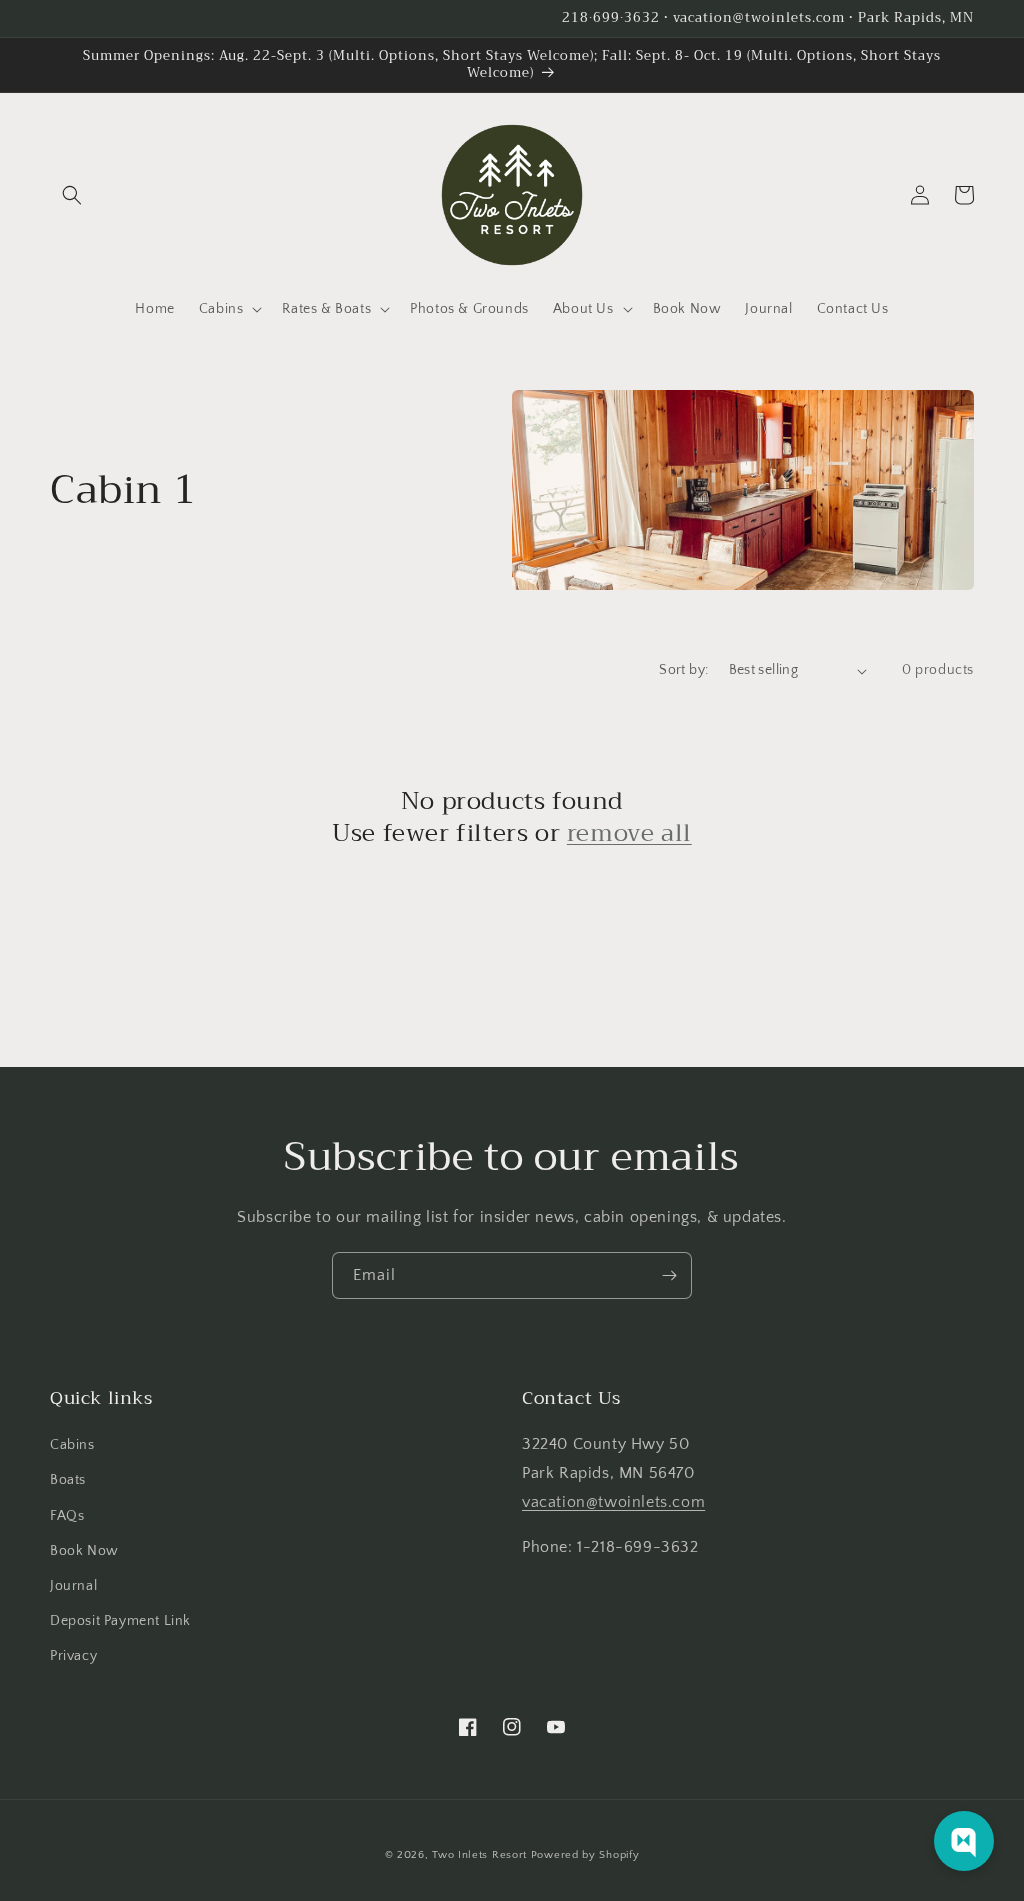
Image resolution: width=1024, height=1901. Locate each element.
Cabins (72, 1445)
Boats (68, 1480)
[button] (72, 195)
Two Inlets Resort (479, 1855)
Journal (73, 1586)
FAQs (67, 1516)
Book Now (84, 1551)
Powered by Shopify (585, 1855)
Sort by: (683, 670)
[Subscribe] (669, 1275)
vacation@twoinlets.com (613, 1502)
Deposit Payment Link (120, 1621)
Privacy (73, 1656)
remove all (629, 833)
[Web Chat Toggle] (964, 1841)
